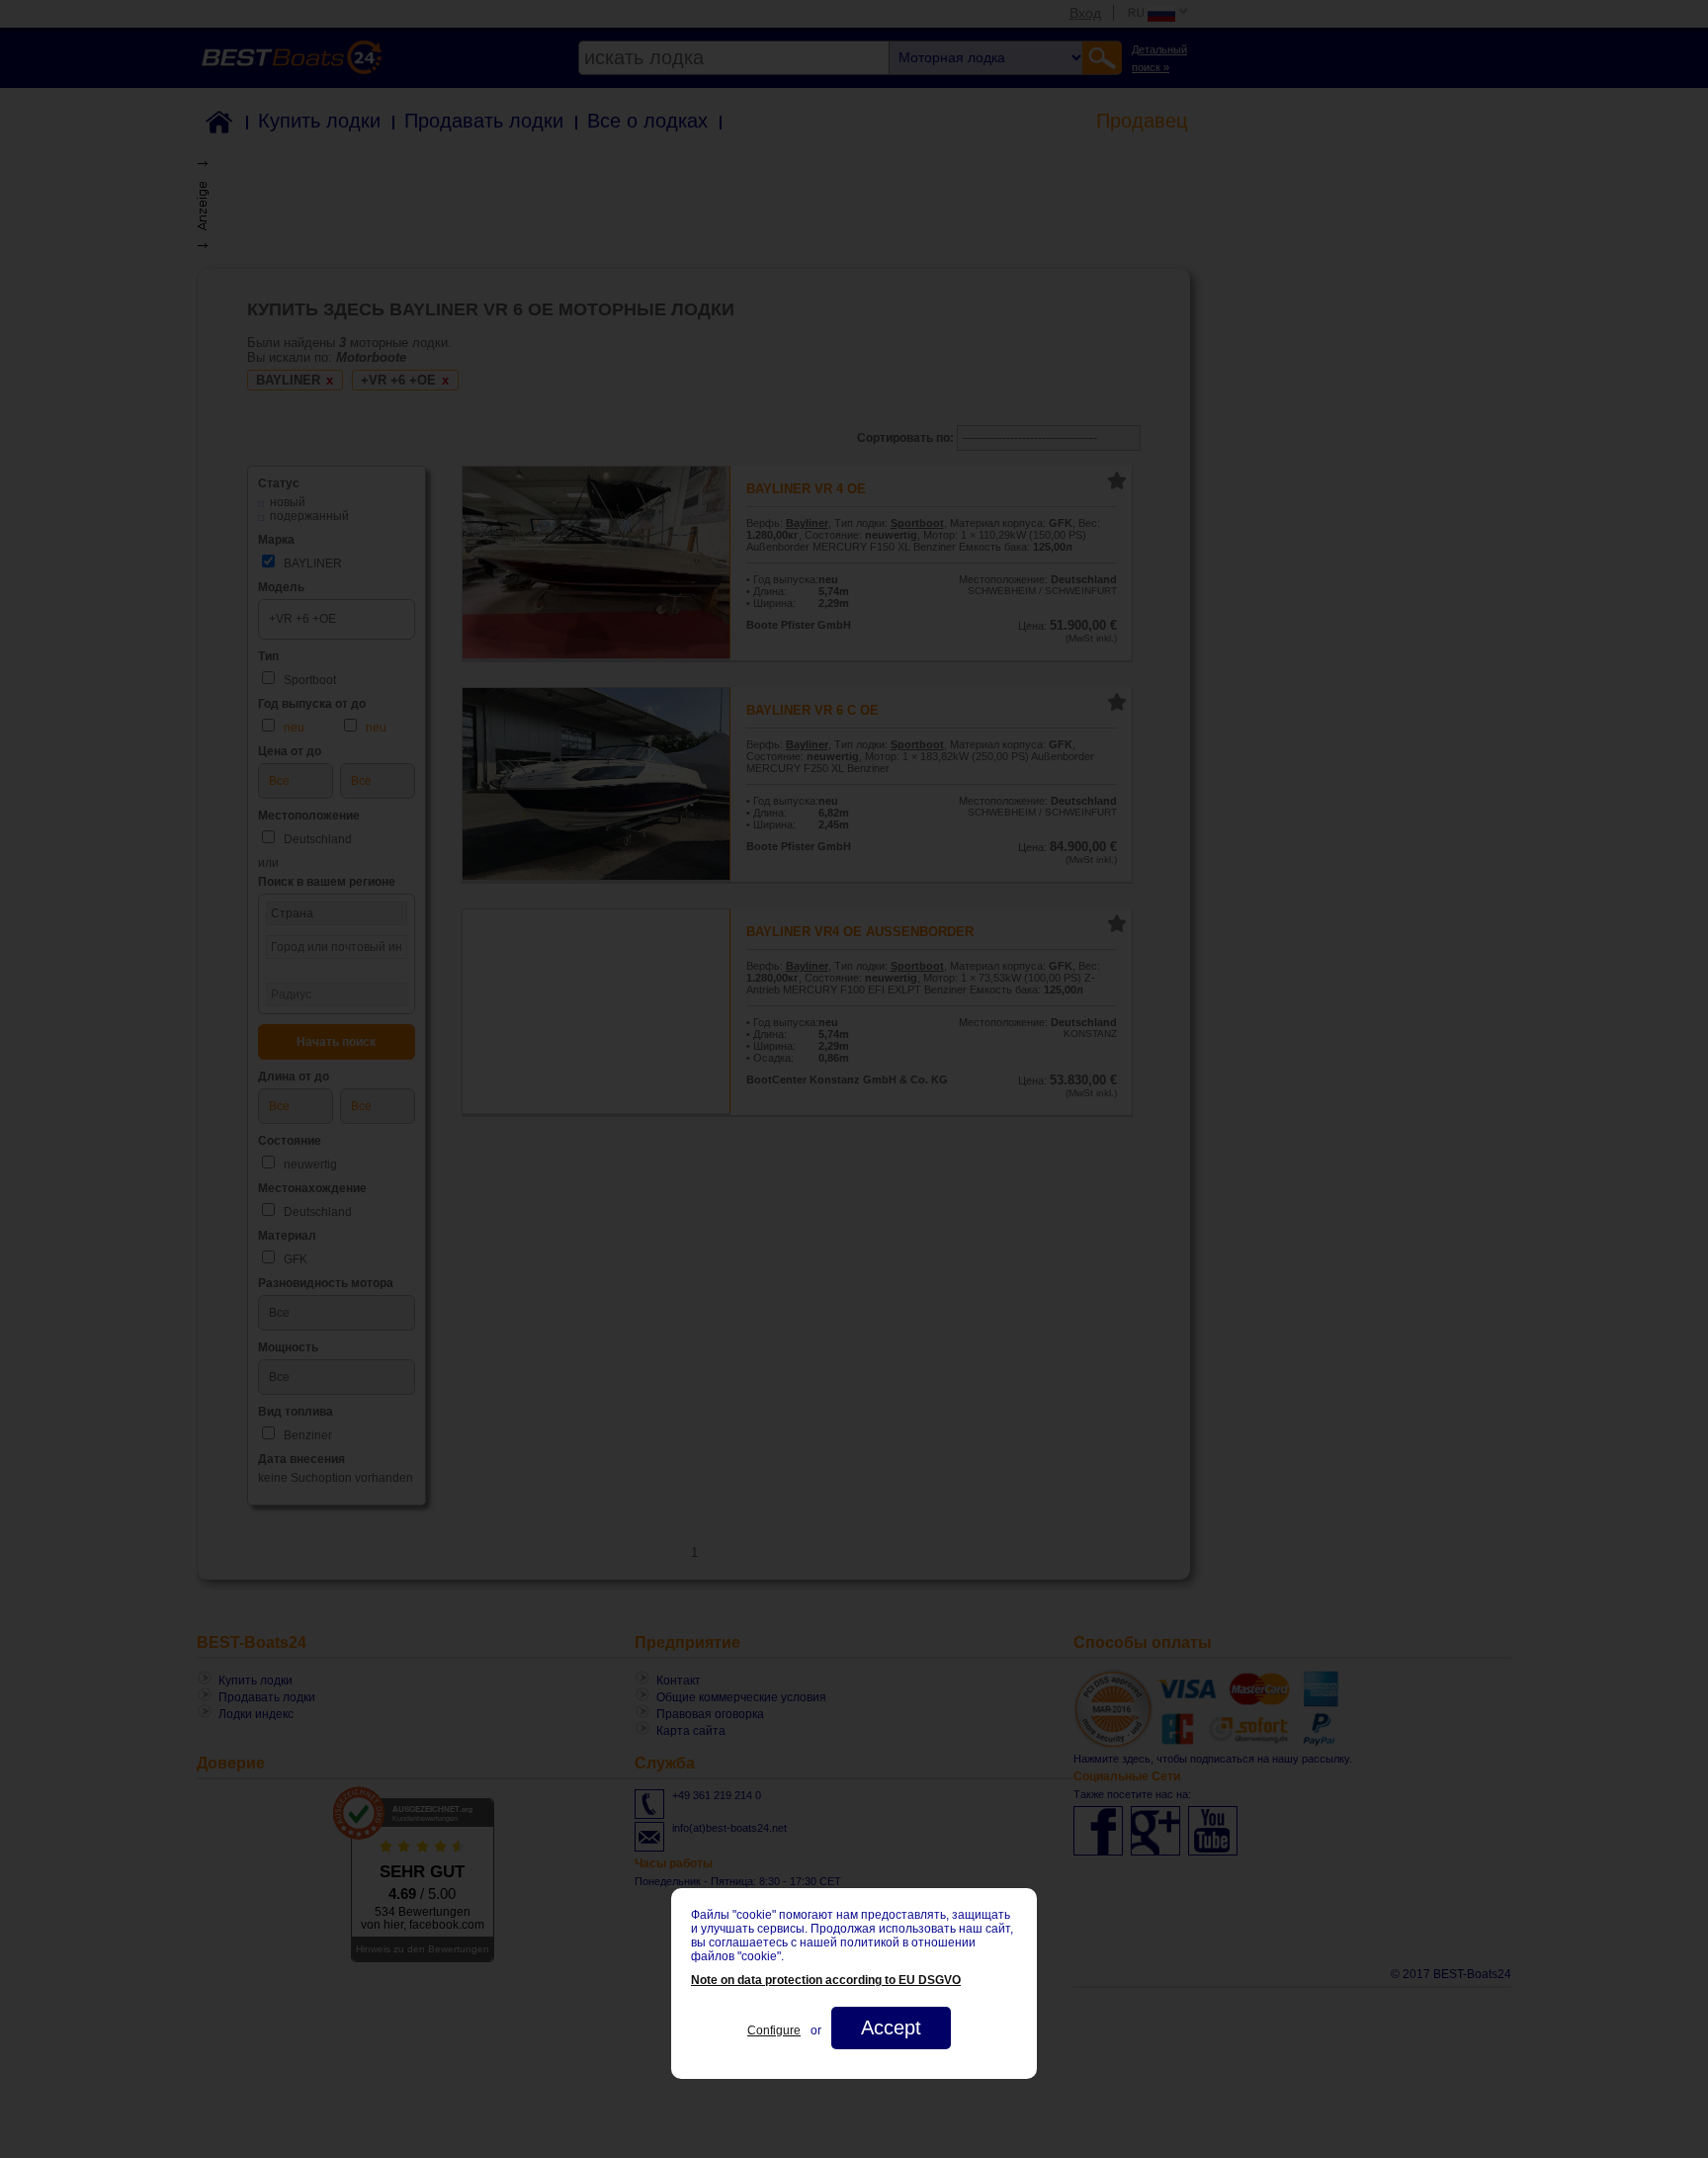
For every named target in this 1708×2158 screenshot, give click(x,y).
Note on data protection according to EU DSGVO (826, 1980)
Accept (891, 2028)
